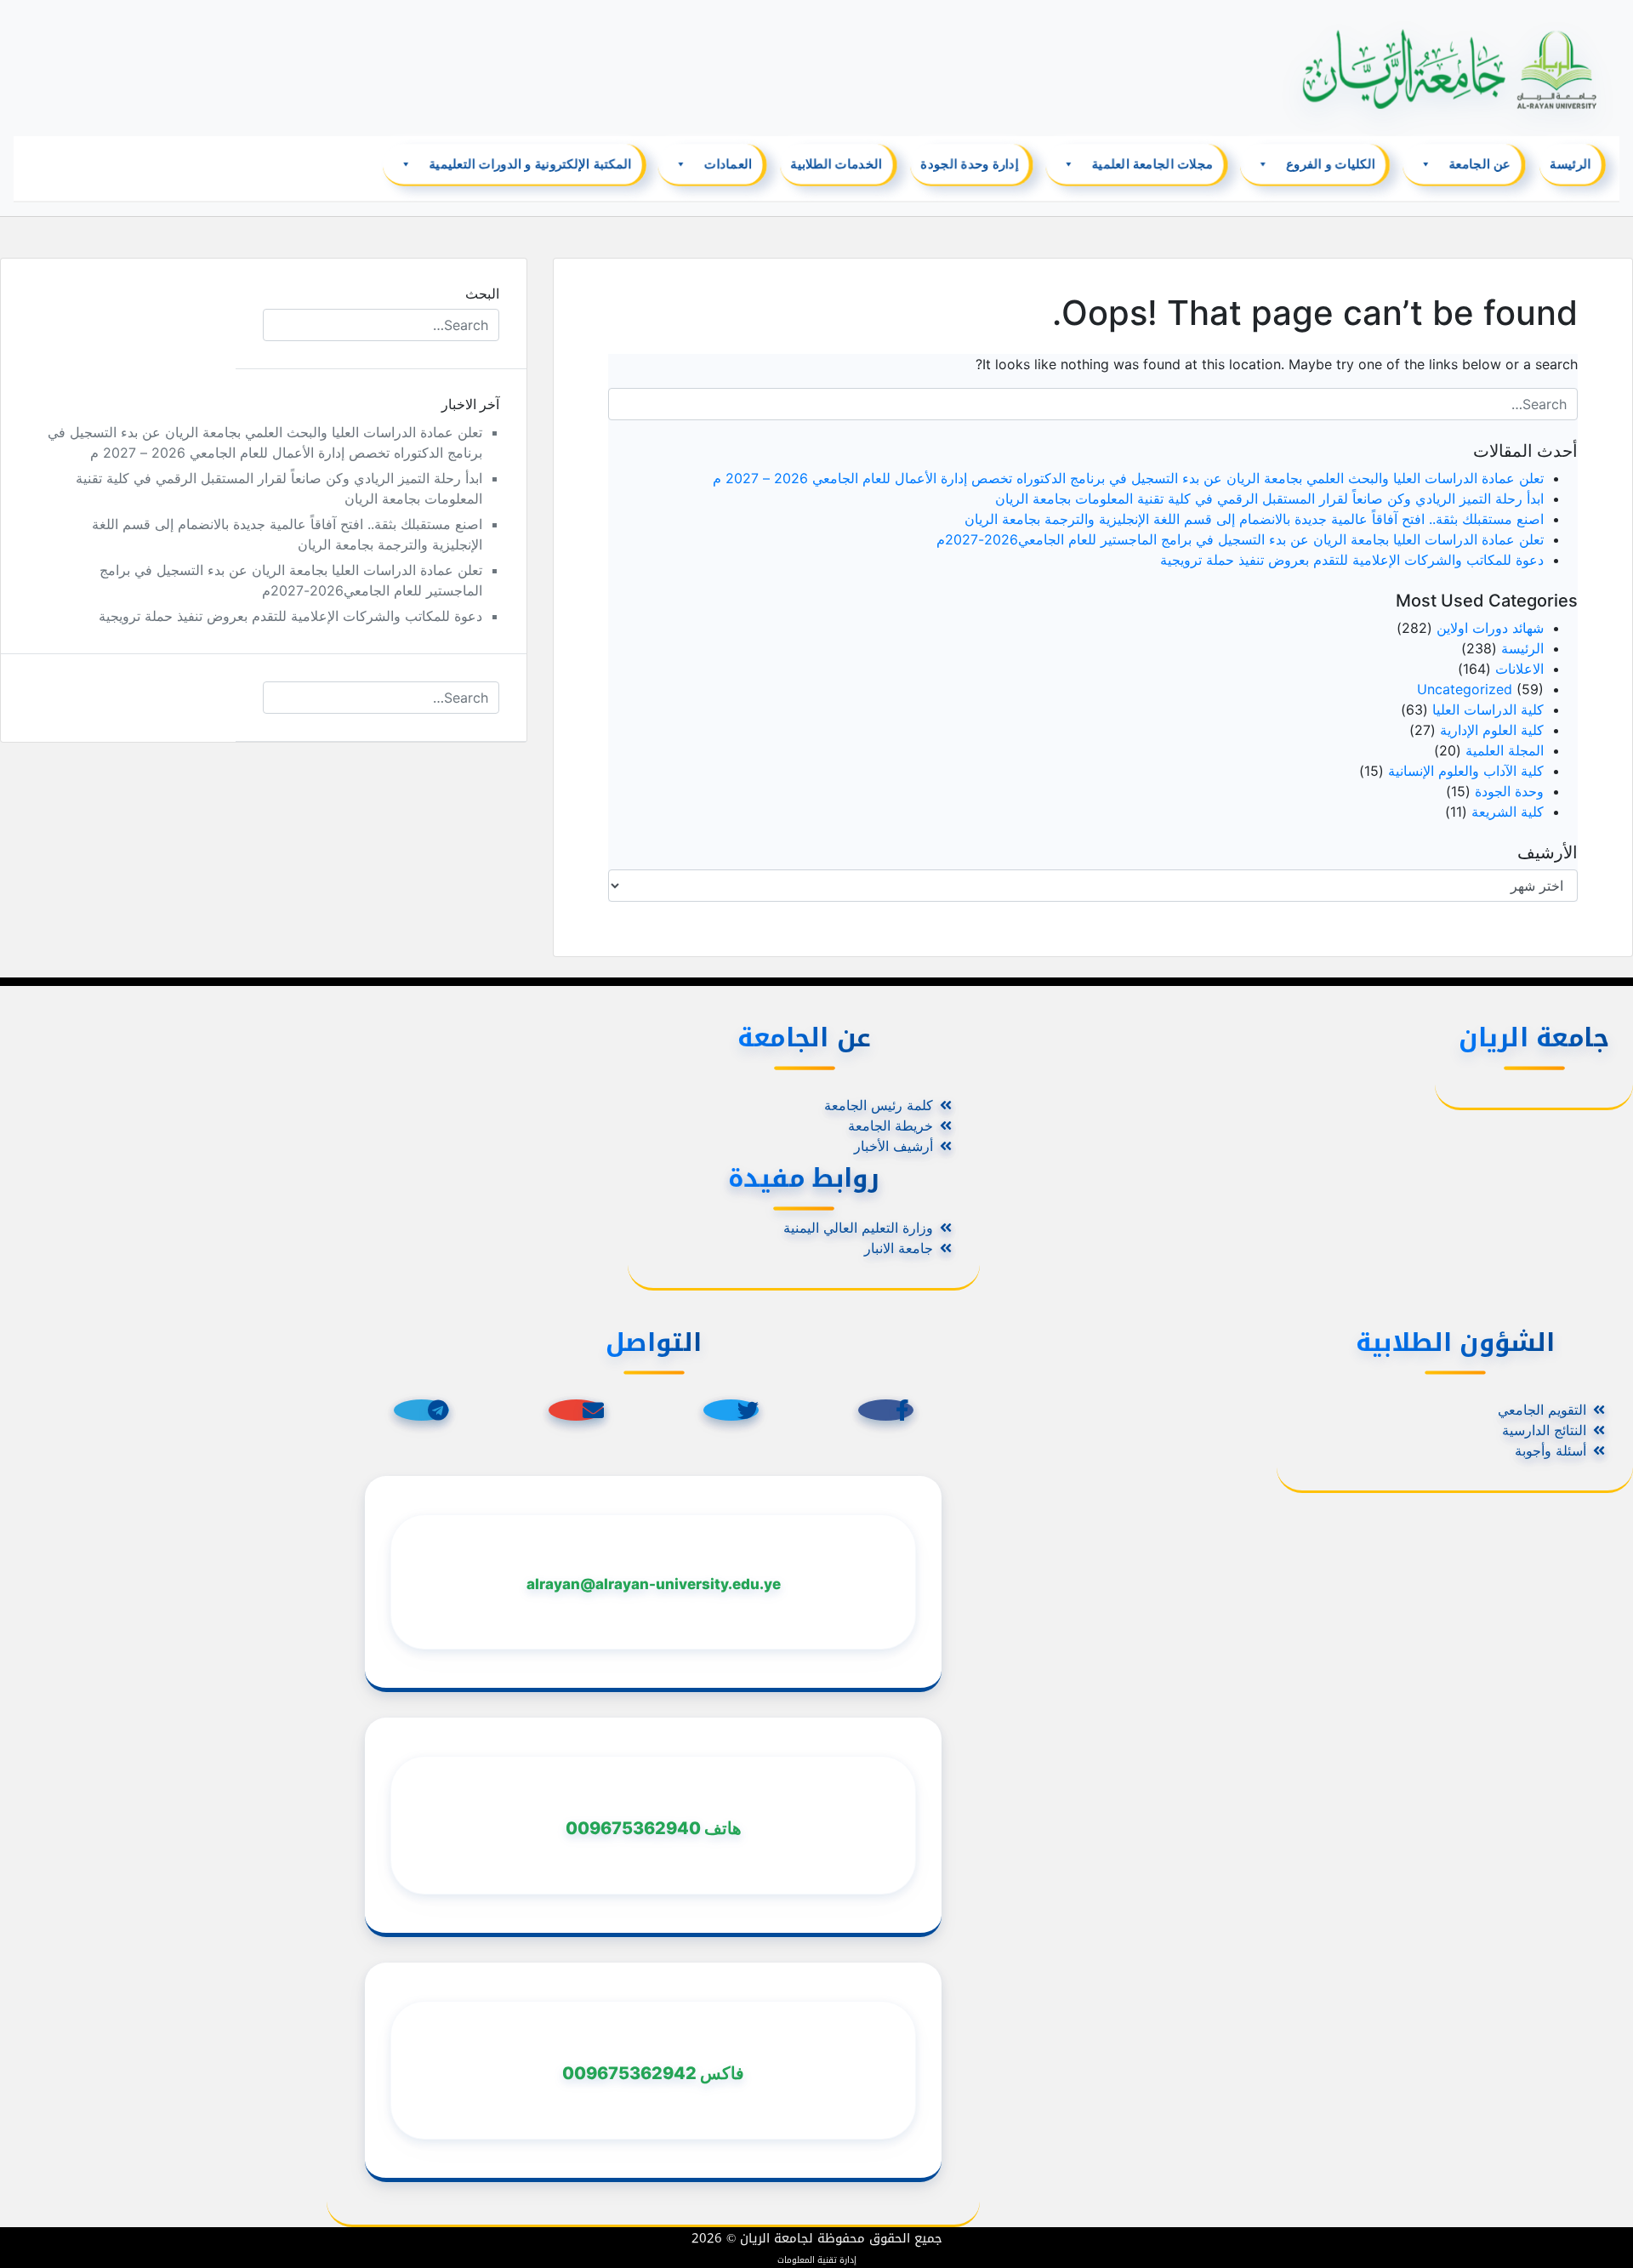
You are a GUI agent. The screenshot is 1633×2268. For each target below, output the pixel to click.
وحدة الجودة (1509, 791)
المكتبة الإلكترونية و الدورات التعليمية (530, 164)
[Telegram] (421, 1410)
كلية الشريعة (1508, 812)
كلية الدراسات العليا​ (1488, 709)
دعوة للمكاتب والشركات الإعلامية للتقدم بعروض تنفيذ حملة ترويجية (1352, 560)
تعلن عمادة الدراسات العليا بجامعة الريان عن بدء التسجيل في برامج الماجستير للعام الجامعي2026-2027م (1240, 539)
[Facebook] (886, 1410)
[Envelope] (576, 1410)
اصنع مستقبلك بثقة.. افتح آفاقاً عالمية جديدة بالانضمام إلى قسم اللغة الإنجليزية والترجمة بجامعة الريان (1254, 519)
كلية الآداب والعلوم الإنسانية (1466, 771)
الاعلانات (1519, 669)
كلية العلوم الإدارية (1492, 730)
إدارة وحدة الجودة (970, 164)
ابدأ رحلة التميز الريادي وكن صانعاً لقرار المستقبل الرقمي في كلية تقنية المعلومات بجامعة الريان (1269, 499)
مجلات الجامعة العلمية (1152, 164)
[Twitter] (731, 1410)
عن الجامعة (1479, 164)
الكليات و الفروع (1330, 164)
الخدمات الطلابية (836, 164)
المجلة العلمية (1505, 750)
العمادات (728, 164)
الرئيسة (1570, 164)
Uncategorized (1465, 689)
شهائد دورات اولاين (1490, 628)
